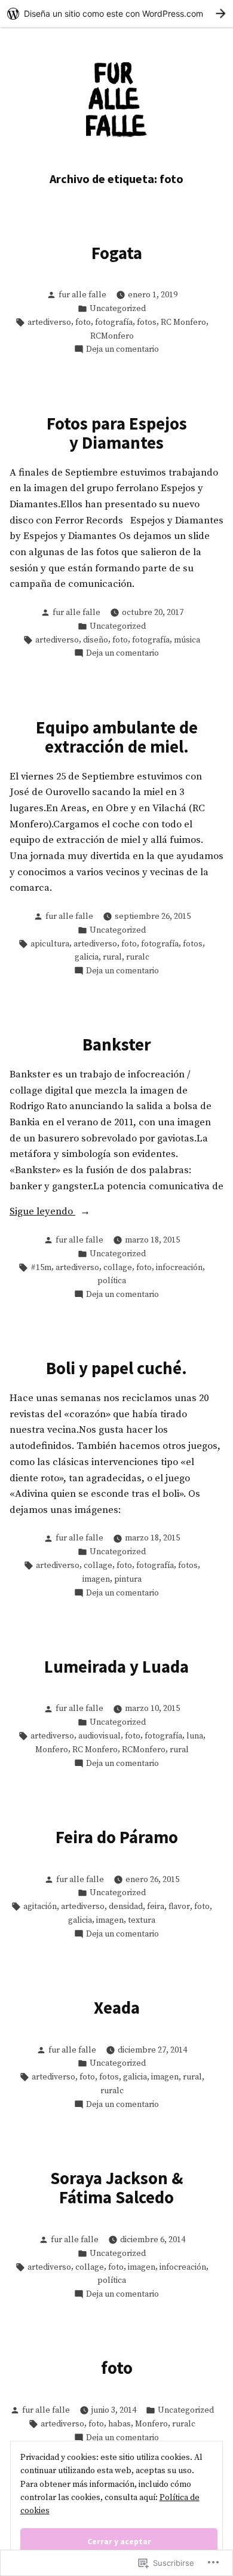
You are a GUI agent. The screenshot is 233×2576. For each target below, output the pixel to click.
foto (83, 322)
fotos (147, 322)
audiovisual (99, 1736)
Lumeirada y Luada (116, 1667)
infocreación (179, 1268)
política (112, 1281)
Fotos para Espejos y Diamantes (117, 433)
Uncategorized (118, 309)
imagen (96, 1579)
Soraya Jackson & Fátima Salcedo (117, 2188)
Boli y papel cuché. (116, 1368)
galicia (87, 957)
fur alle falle (82, 295)
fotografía (114, 322)
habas (119, 2424)
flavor (179, 1907)
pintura (128, 1579)
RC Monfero (183, 322)
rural (112, 957)
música (187, 640)
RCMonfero (112, 336)
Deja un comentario (122, 350)
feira (156, 1907)
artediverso (49, 322)
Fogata (117, 253)
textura (142, 1920)
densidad (126, 1907)
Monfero (52, 1750)
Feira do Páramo (117, 1837)
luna (195, 1736)
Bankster (117, 1045)
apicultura (50, 944)
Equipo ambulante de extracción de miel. (117, 737)
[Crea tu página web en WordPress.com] (116, 13)
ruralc (138, 957)
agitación (40, 1907)
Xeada (117, 2008)
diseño (96, 640)
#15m (41, 1268)
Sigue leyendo (42, 1211)
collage (118, 1268)
